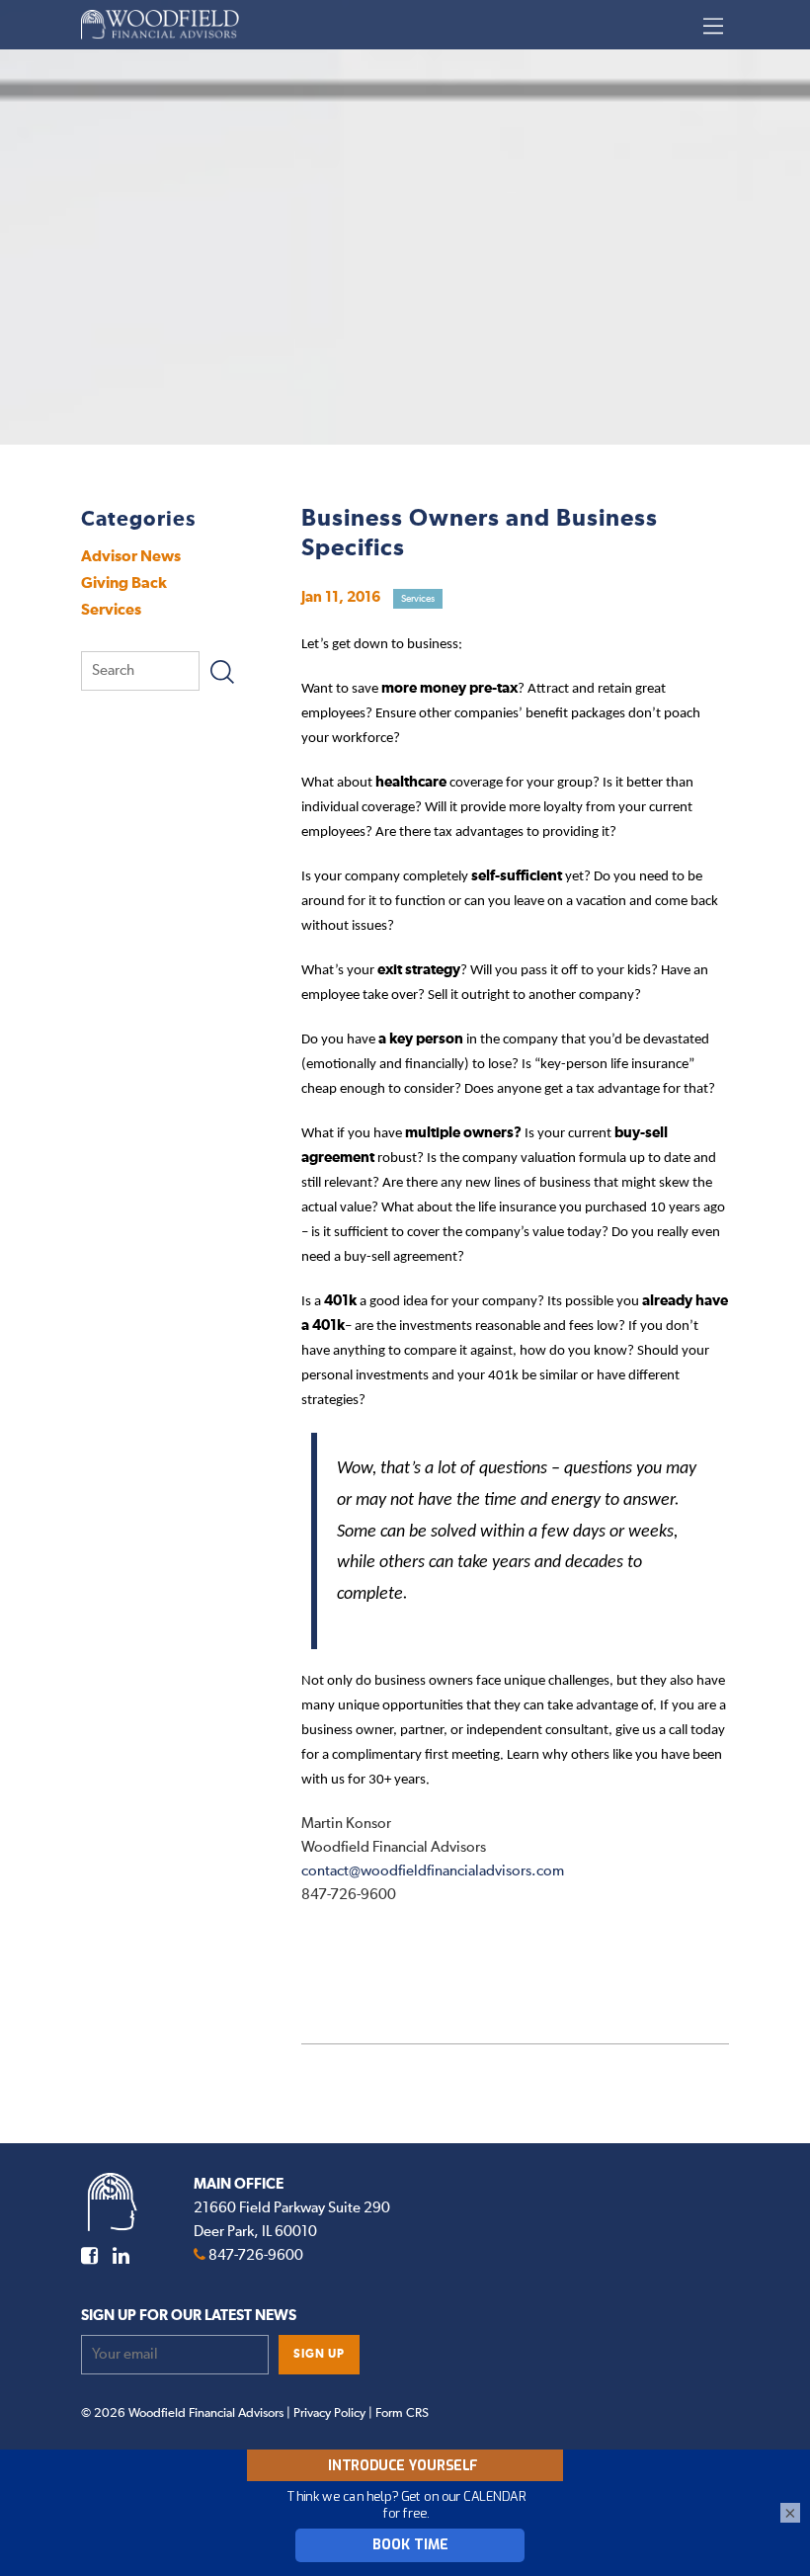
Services (111, 610)
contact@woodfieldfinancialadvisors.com (433, 1871)
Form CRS (402, 2413)
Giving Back (124, 583)
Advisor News (131, 556)
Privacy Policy (329, 2413)
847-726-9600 (256, 2255)
